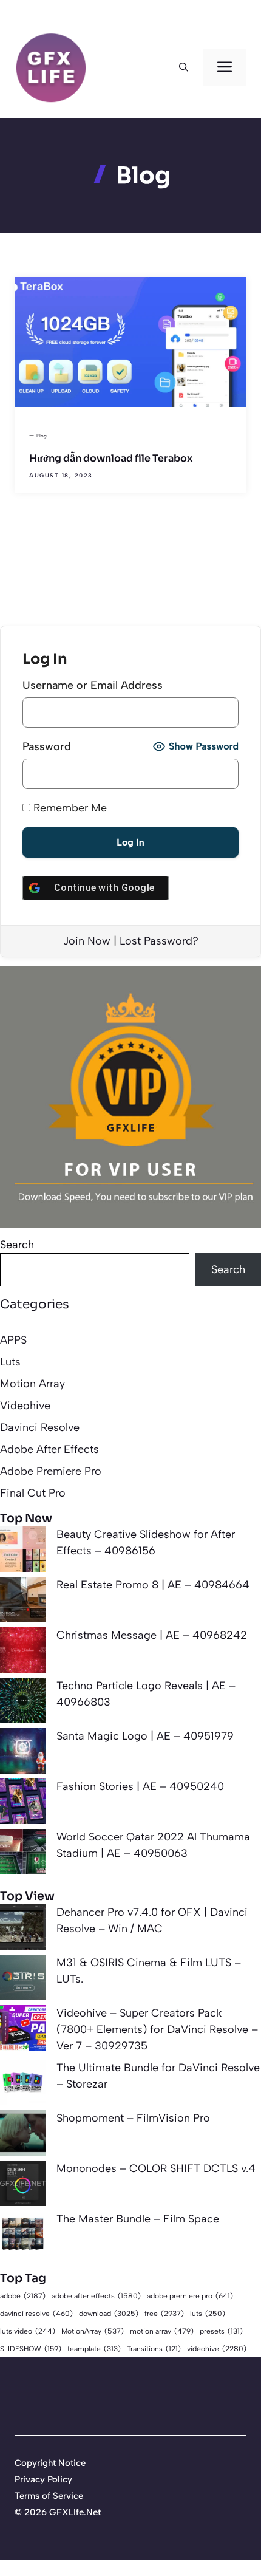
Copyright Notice (50, 2463)
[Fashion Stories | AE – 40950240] (23, 1804)
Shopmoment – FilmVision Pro (133, 2118)
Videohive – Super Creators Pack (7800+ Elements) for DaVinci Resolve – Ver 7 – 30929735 (157, 2029)
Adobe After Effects (49, 1449)
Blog (42, 436)
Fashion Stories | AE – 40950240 (140, 1786)
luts (208, 2314)
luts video (28, 2331)
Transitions (154, 2349)
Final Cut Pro (33, 1493)
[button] (184, 67)
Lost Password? (159, 941)
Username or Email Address (93, 685)
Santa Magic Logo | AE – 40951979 (145, 1736)
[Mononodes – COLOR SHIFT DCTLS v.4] (23, 2186)
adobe (23, 2296)
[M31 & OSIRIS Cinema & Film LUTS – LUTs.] (23, 1980)
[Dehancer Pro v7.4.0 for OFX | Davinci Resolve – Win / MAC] (23, 1929)
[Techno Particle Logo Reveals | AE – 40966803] (23, 1703)
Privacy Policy (43, 2479)
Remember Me (69, 808)
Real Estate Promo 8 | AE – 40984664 (153, 1585)
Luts (10, 1362)
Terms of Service (49, 2496)
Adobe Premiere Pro (51, 1471)
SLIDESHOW (31, 2349)
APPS (13, 1340)
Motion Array (32, 1384)
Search (17, 1245)
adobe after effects (96, 2296)
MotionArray (93, 2331)
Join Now (87, 941)
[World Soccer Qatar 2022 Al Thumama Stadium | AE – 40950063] (23, 1854)
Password (47, 746)
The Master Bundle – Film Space (138, 2219)
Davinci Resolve (40, 1427)
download (109, 2313)
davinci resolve (36, 2314)
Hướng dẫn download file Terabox (111, 458)
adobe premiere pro (190, 2296)
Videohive (25, 1406)
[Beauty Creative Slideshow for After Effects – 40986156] (23, 1552)
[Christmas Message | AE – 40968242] (23, 1652)
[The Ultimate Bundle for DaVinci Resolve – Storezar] (23, 2085)
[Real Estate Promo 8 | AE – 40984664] (23, 1602)
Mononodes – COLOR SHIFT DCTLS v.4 (156, 2168)
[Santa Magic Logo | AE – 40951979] (23, 1753)
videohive (217, 2349)
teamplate (94, 2349)
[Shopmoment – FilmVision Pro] (23, 2135)
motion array (162, 2331)
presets (221, 2331)
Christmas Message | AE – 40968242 (152, 1635)
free (164, 2313)
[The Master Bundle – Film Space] (23, 2236)
